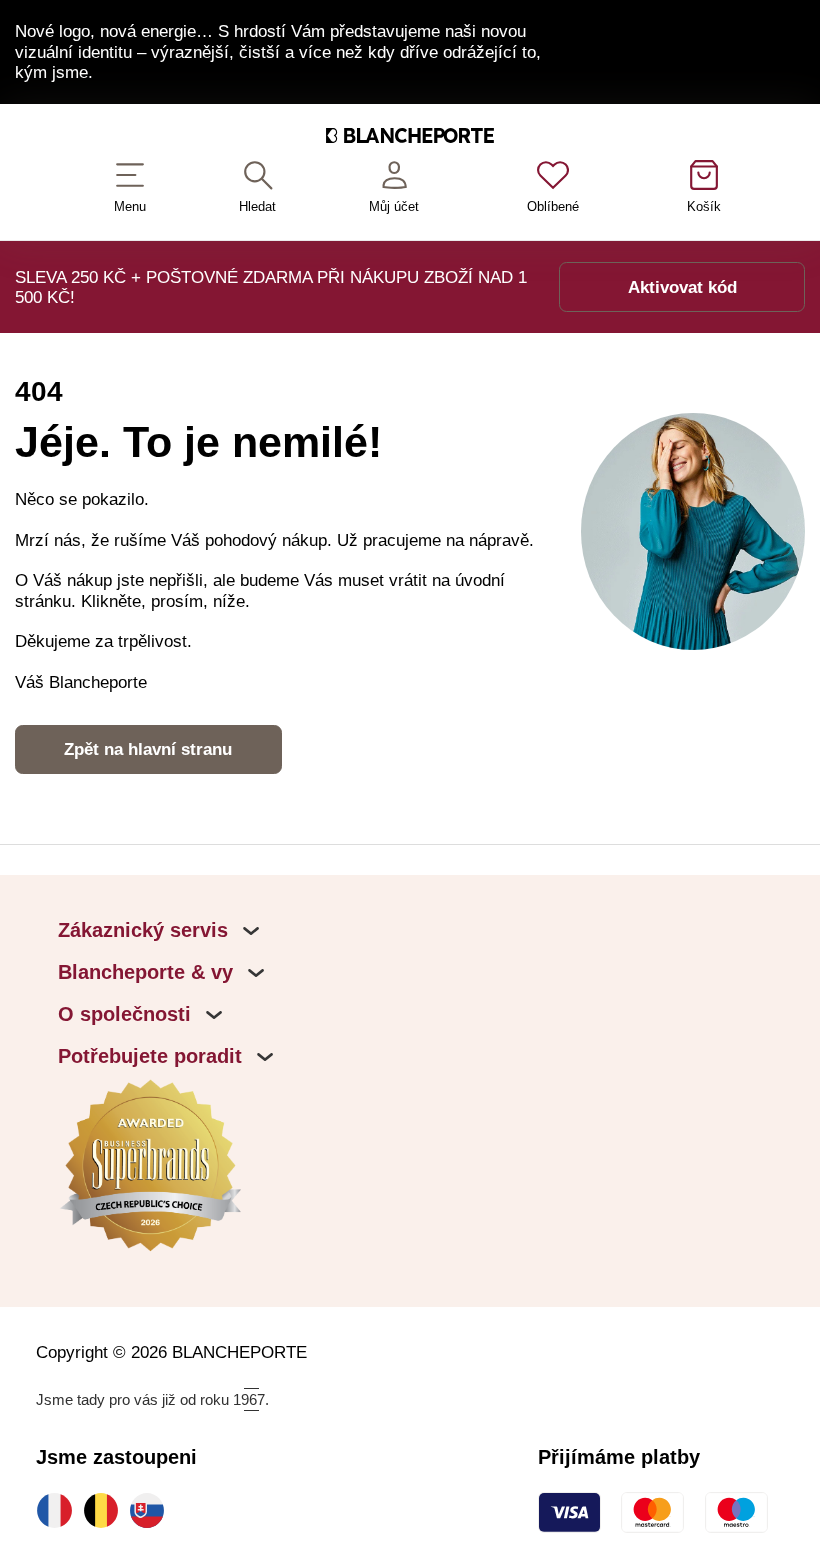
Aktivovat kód (682, 287)
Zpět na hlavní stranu (148, 749)
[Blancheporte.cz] (410, 139)
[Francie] (59, 1510)
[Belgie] (106, 1510)
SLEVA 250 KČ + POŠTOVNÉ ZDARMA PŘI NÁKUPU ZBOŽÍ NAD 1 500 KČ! (271, 287)
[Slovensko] (152, 1510)
